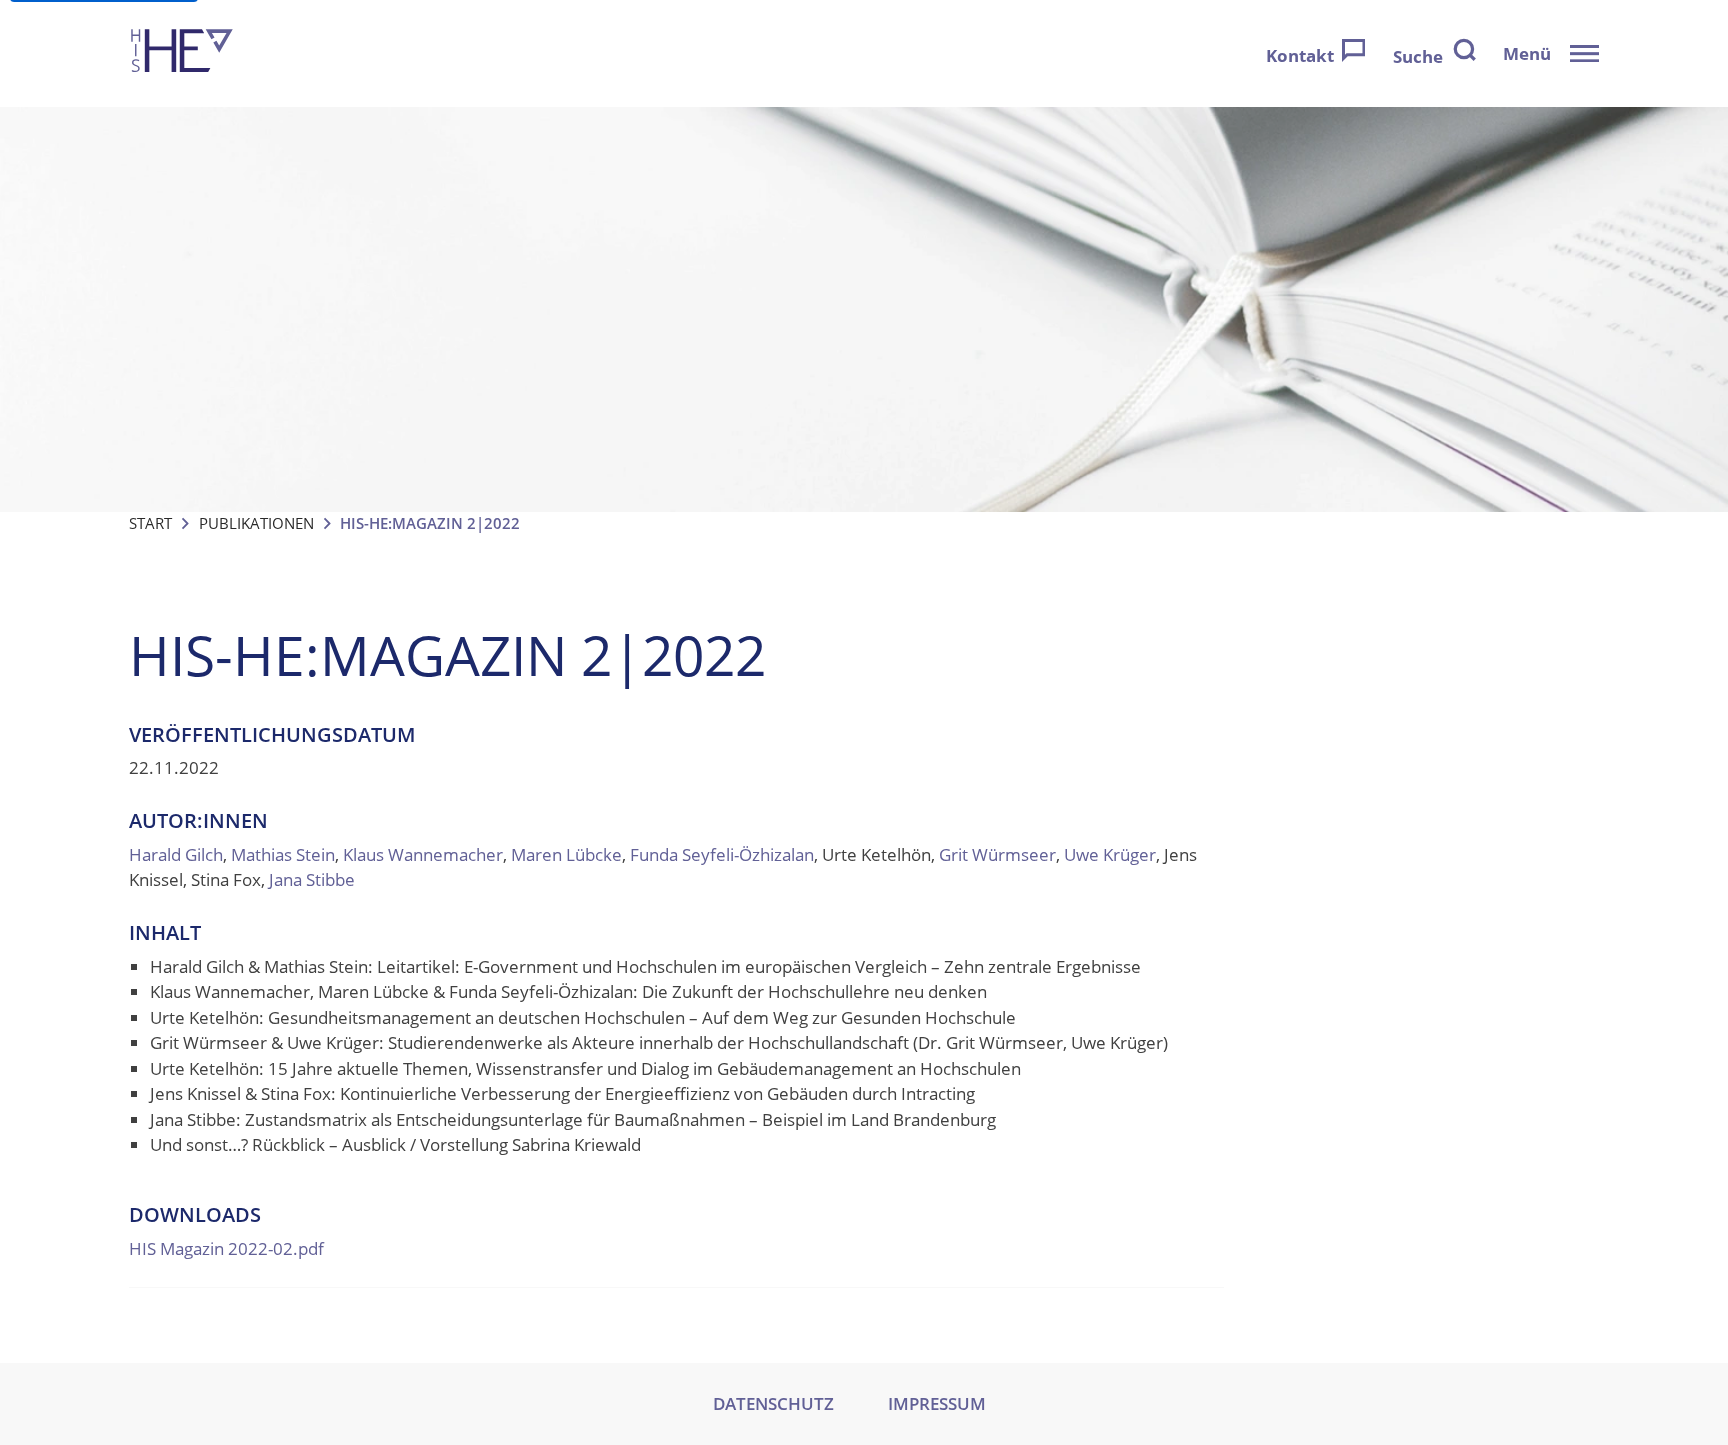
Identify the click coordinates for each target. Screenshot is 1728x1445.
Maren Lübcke (566, 854)
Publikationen (256, 523)
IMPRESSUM (937, 1403)
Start (150, 523)
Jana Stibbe (312, 879)
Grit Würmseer (997, 854)
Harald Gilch (176, 854)
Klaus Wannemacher (423, 854)
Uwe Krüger (1110, 854)
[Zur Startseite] (182, 53)
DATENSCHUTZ (773, 1403)
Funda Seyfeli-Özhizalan (722, 854)
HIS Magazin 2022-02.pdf (226, 1248)
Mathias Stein (283, 854)
